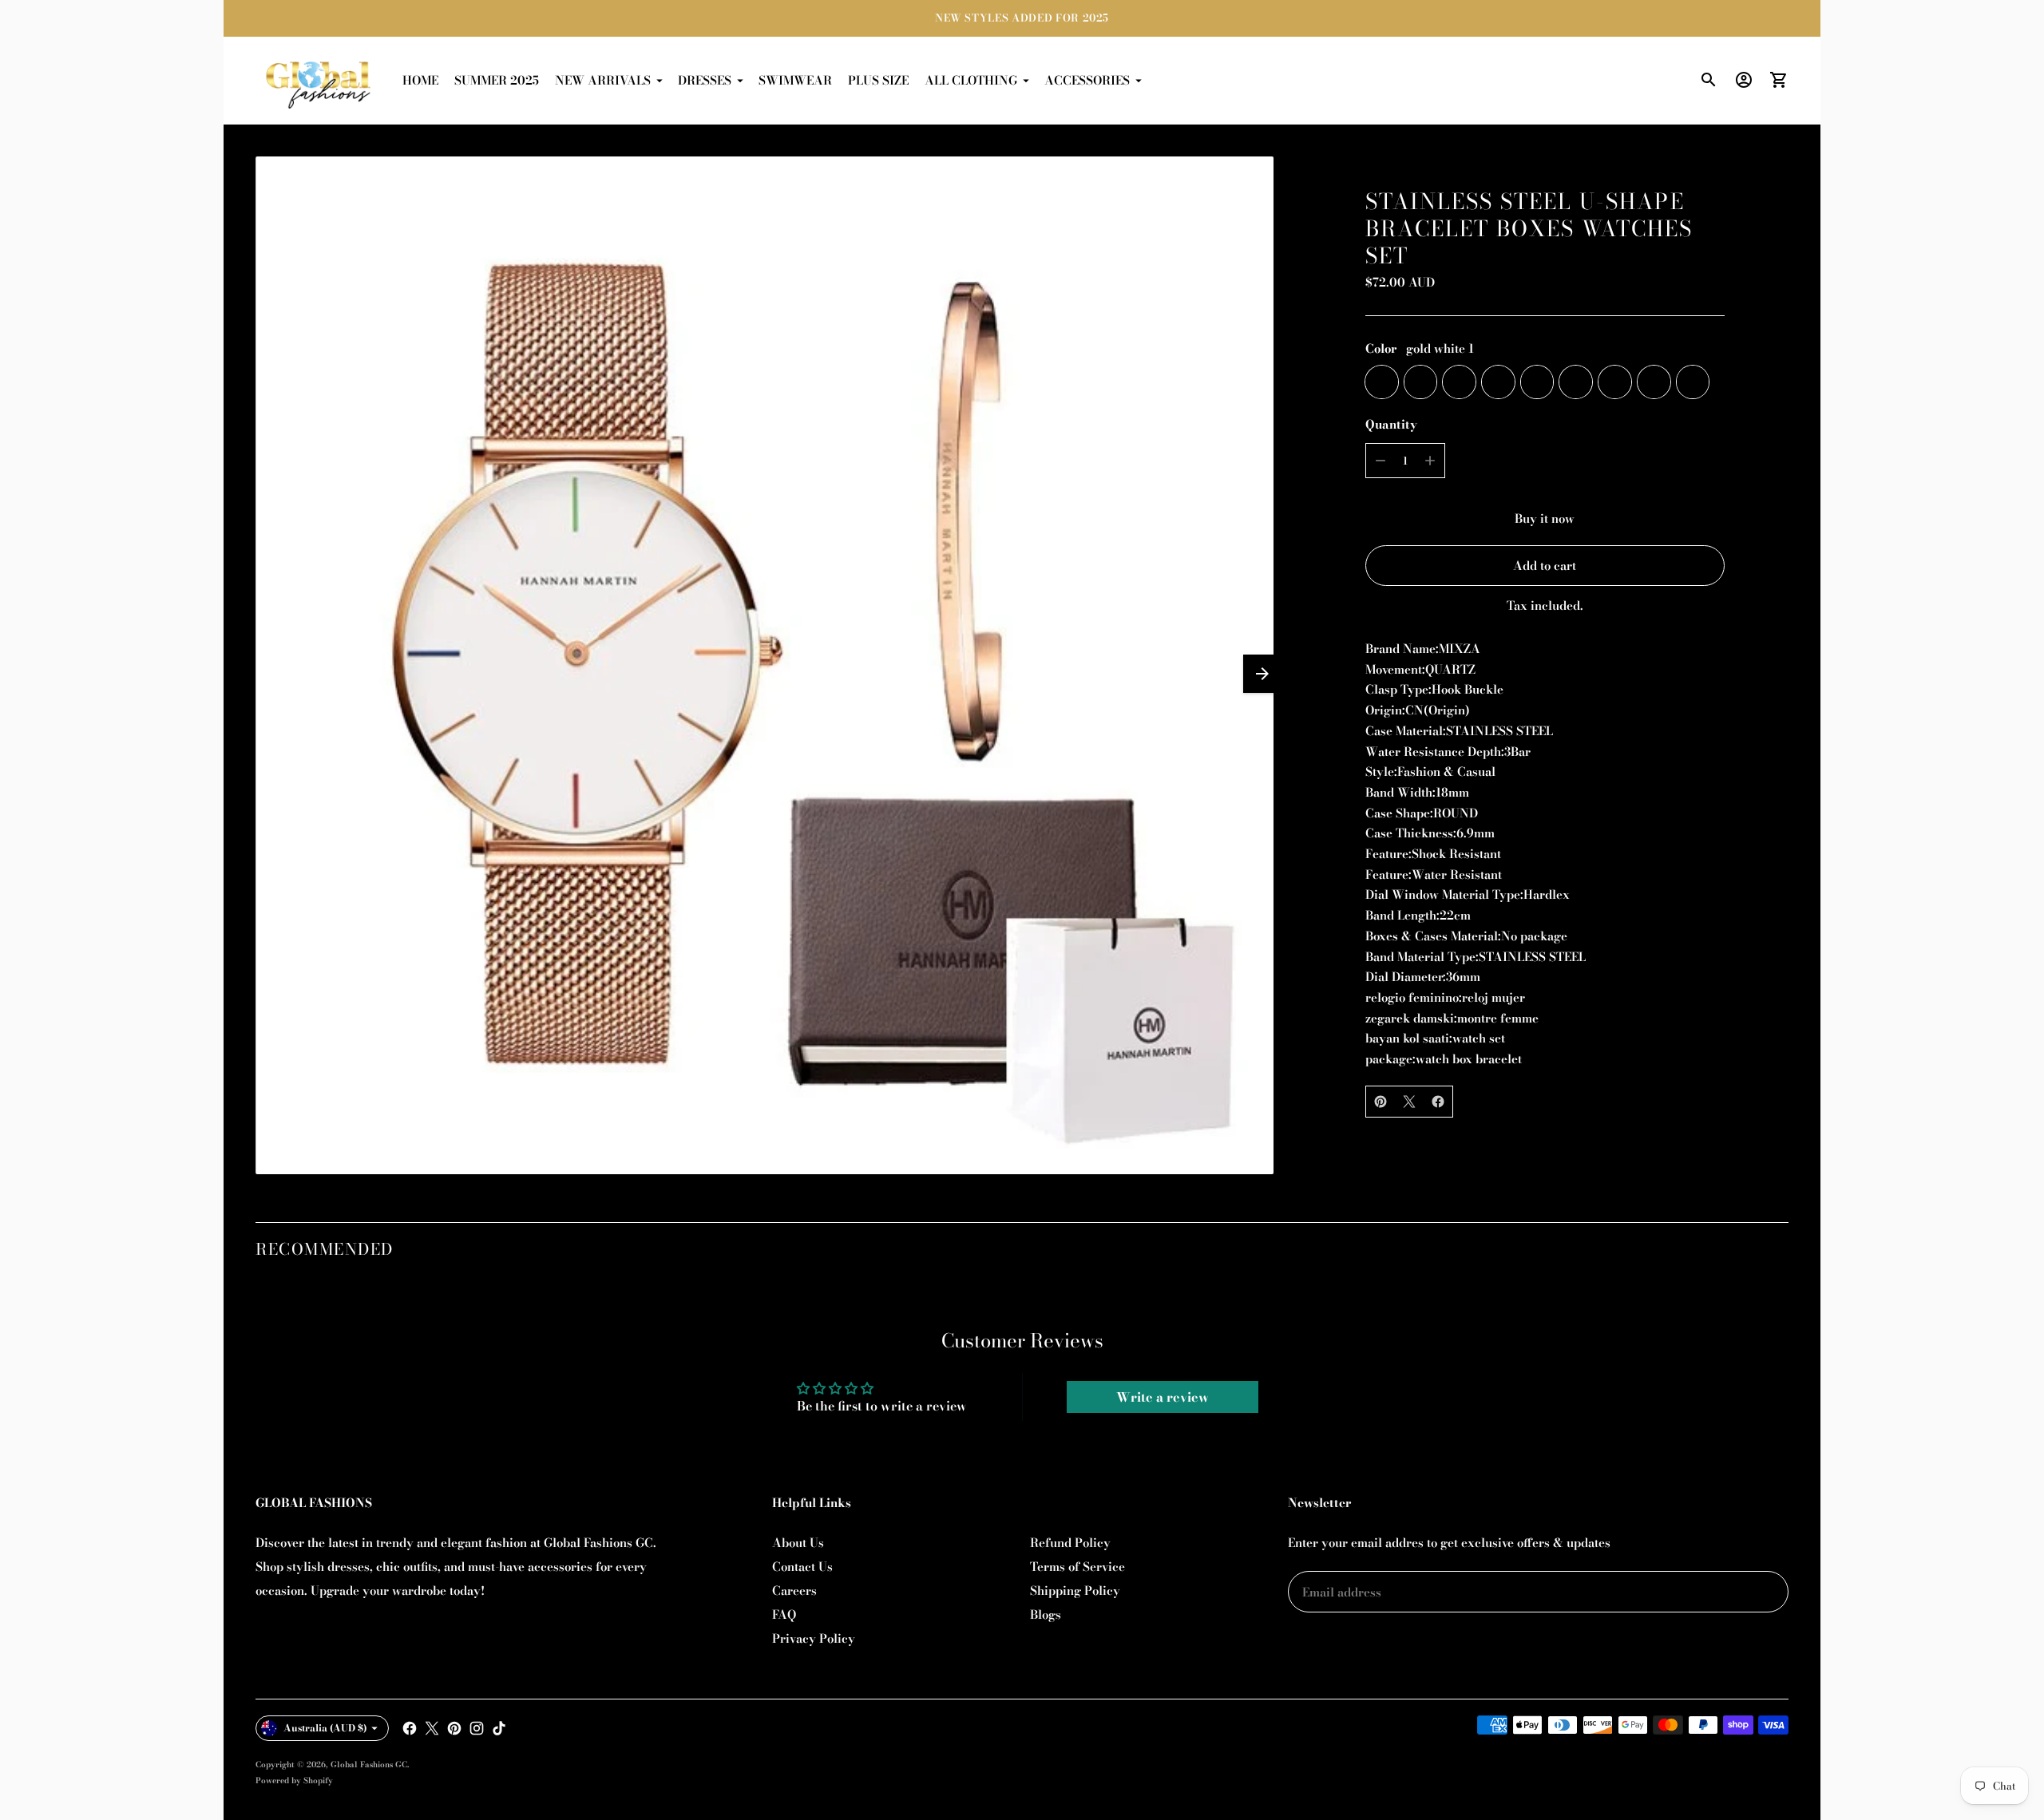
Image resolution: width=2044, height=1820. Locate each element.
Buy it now (1545, 518)
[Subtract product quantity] (1380, 461)
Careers (794, 1591)
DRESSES (705, 80)
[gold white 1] (1382, 382)
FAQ (784, 1614)
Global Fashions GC (369, 1765)
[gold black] (1421, 382)
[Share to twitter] (1409, 1102)
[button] (1262, 674)
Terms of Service (1077, 1567)
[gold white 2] (1459, 382)
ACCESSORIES (1087, 80)
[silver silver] (1615, 382)
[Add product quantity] (1430, 461)
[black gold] (1654, 382)
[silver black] (1537, 382)
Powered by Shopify (294, 1780)
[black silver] (1576, 382)
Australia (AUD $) (325, 1728)
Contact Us (802, 1567)
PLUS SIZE (878, 80)
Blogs (1046, 1614)
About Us (798, 1543)
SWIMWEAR (795, 80)
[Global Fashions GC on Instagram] (477, 1728)
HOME (420, 80)
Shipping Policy (1075, 1591)
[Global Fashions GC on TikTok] (499, 1728)
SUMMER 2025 (497, 80)
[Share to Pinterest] (1380, 1102)
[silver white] (1498, 382)
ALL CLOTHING (971, 80)
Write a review (1163, 1397)
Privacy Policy (814, 1638)
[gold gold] (1693, 382)
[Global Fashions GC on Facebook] (410, 1728)
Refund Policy (1070, 1543)
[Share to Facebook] (1438, 1102)
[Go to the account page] (1744, 80)
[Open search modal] (1709, 80)
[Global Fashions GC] (319, 81)
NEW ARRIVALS (603, 80)
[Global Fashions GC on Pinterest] (454, 1728)
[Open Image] (765, 665)
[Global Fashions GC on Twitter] (432, 1728)
